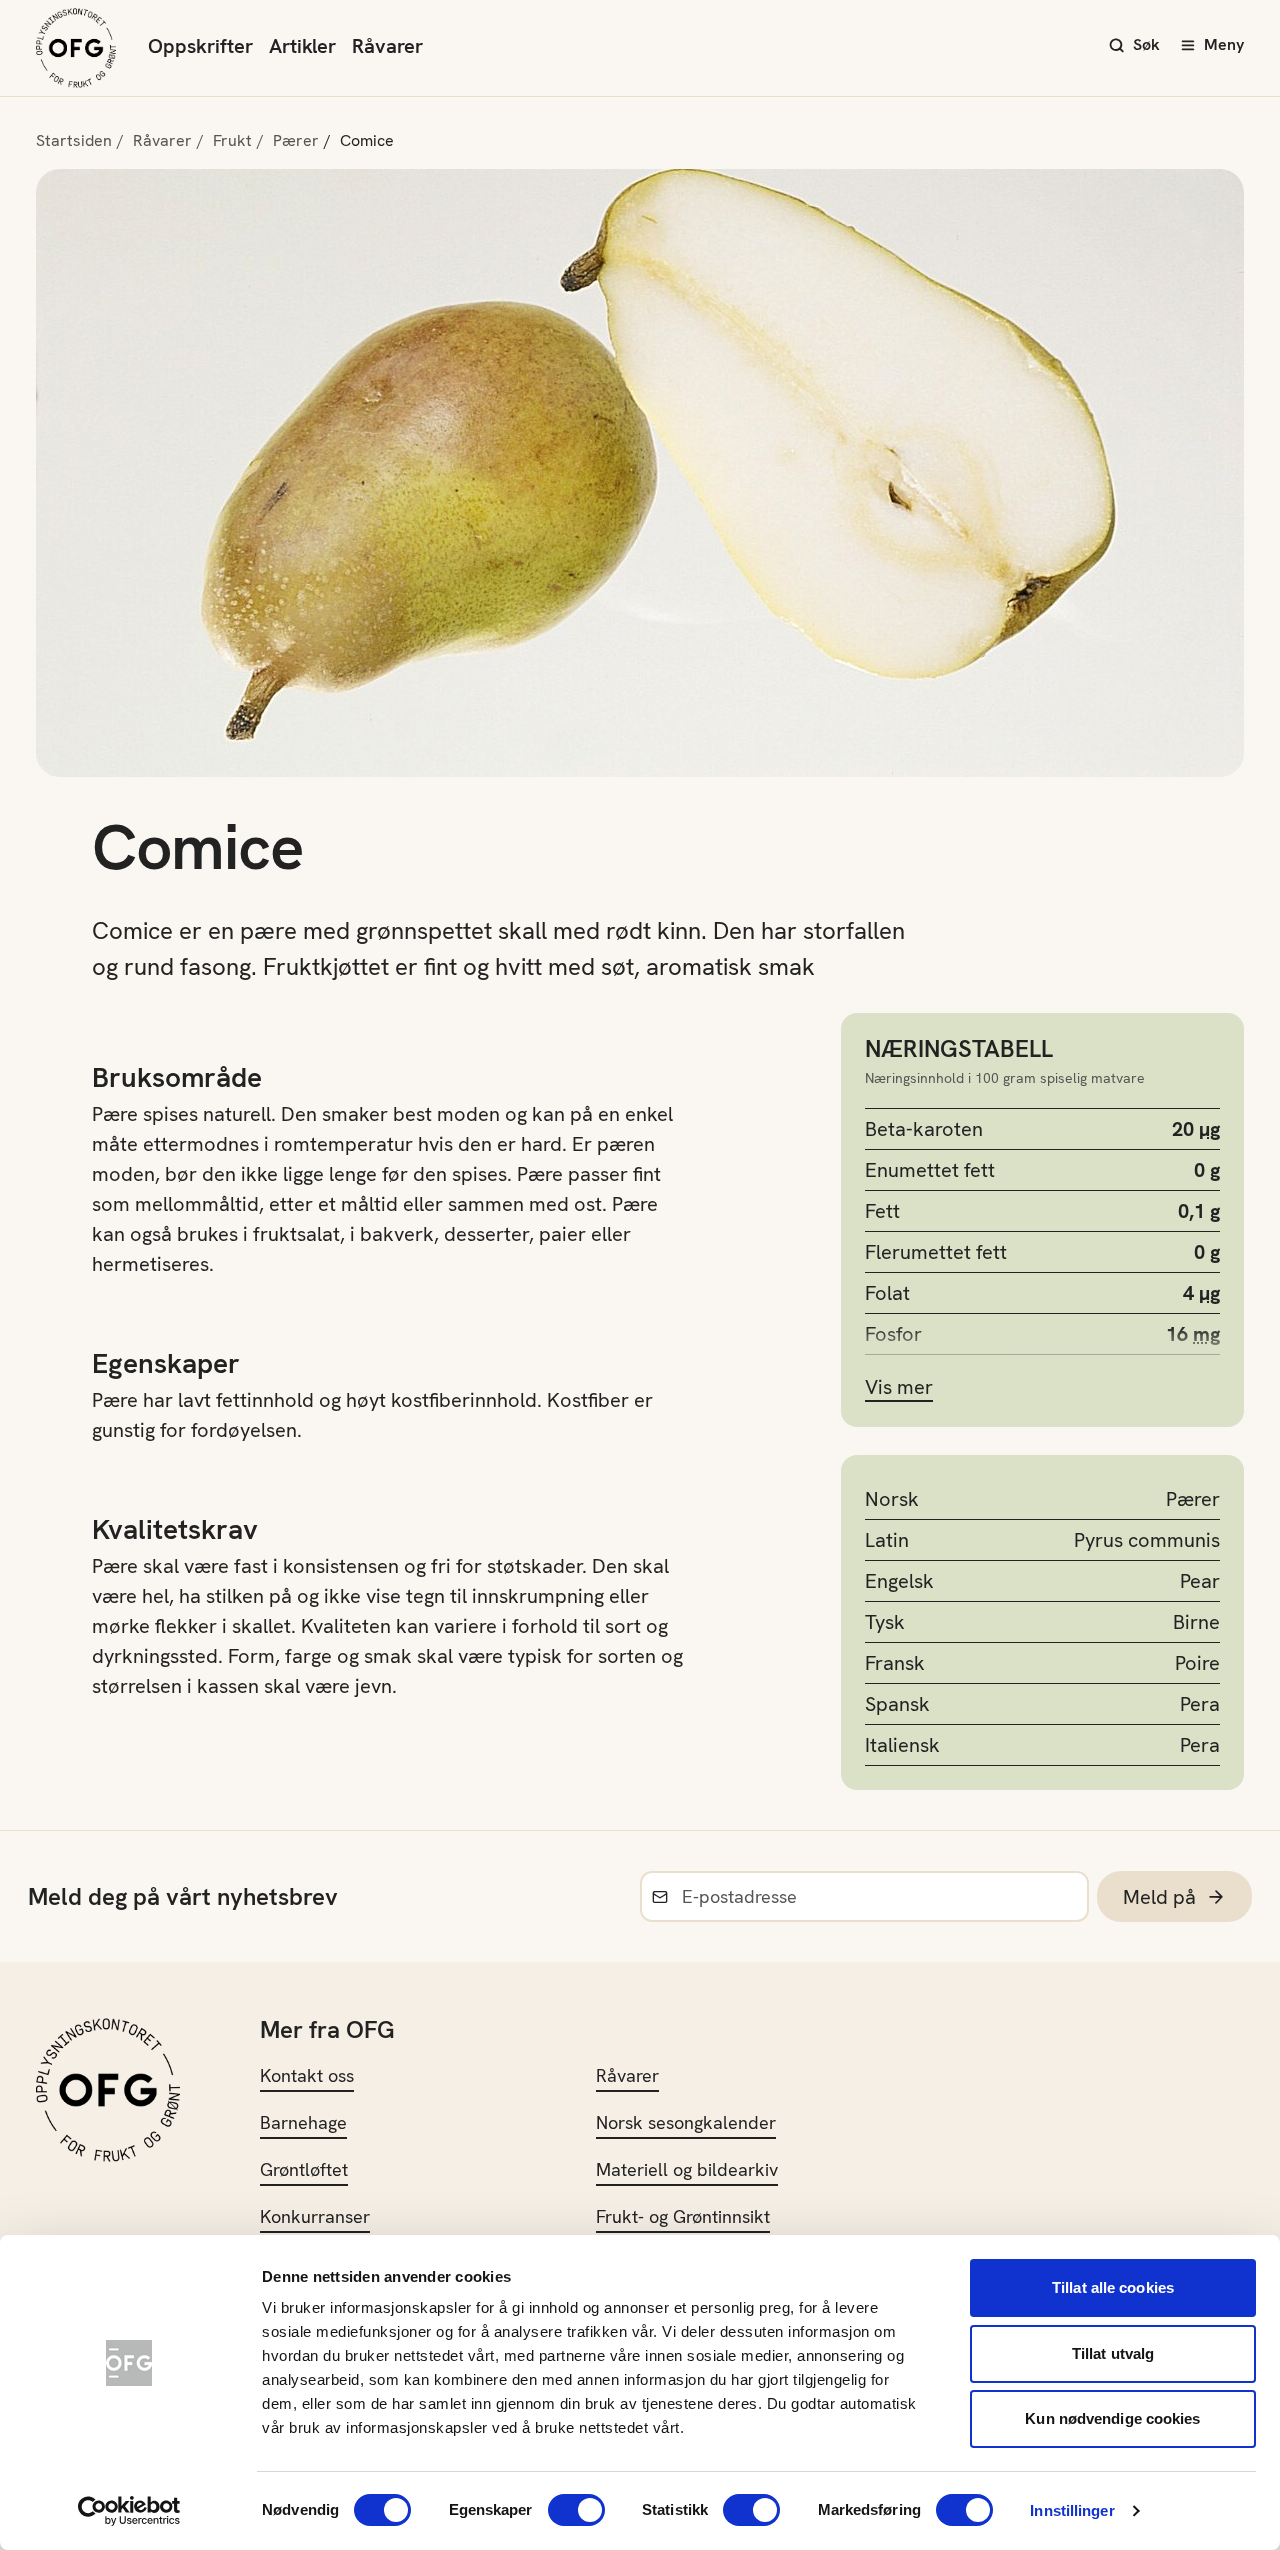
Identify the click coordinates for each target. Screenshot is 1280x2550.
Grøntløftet (304, 2169)
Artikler (302, 46)
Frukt (232, 140)
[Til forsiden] (76, 48)
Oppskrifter (200, 46)
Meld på (1159, 1897)
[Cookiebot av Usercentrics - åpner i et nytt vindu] (129, 2511)
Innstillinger (1072, 2510)
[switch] (576, 2510)
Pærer (296, 140)
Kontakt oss (307, 2075)
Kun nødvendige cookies (1112, 2418)
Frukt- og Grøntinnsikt (683, 2216)
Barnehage (303, 2122)
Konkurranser (315, 2216)
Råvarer (387, 46)
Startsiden (74, 140)
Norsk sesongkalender (686, 2122)
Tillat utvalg (1113, 2353)
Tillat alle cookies (1113, 2287)
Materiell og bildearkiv (687, 2169)
